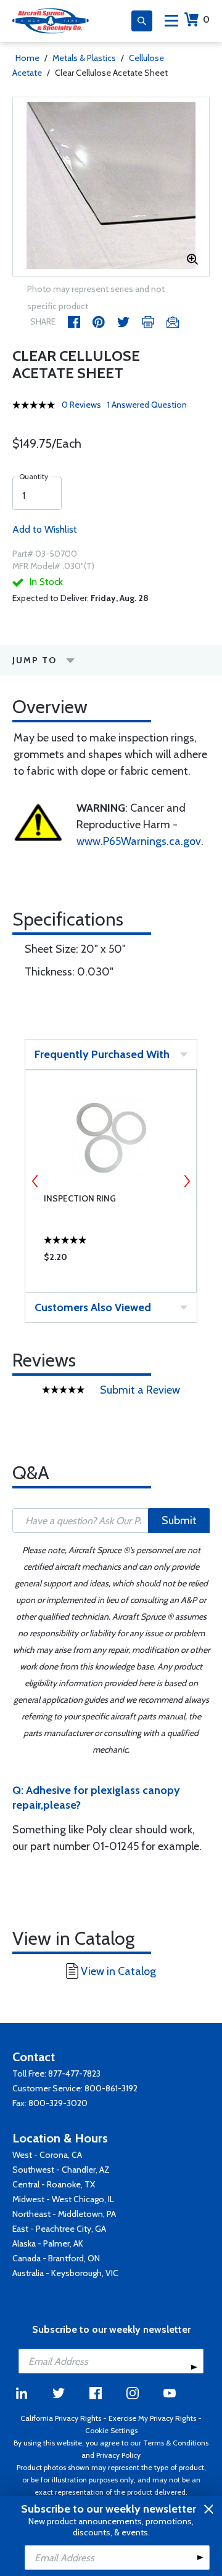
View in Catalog (118, 1971)
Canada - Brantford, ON (56, 2258)
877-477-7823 (74, 2073)
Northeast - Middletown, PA (64, 2214)
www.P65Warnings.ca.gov (139, 841)
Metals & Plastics (84, 58)
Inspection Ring (80, 1198)
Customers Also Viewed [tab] (93, 1307)
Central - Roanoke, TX (54, 2184)
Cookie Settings (111, 2430)
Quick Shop (111, 1260)
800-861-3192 (111, 2088)
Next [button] (187, 1181)
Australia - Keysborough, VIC (65, 2273)
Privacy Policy (118, 2455)
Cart (206, 19)
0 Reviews (81, 405)
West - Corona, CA (47, 2155)
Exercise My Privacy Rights (152, 2418)
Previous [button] (35, 1181)
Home (27, 58)
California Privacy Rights (61, 2418)
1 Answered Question (147, 405)
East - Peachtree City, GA (59, 2229)
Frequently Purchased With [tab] (102, 1054)
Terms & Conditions (176, 2443)
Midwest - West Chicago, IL (63, 2199)
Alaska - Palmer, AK (48, 2243)
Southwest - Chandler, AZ (61, 2170)
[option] (111, 187)
